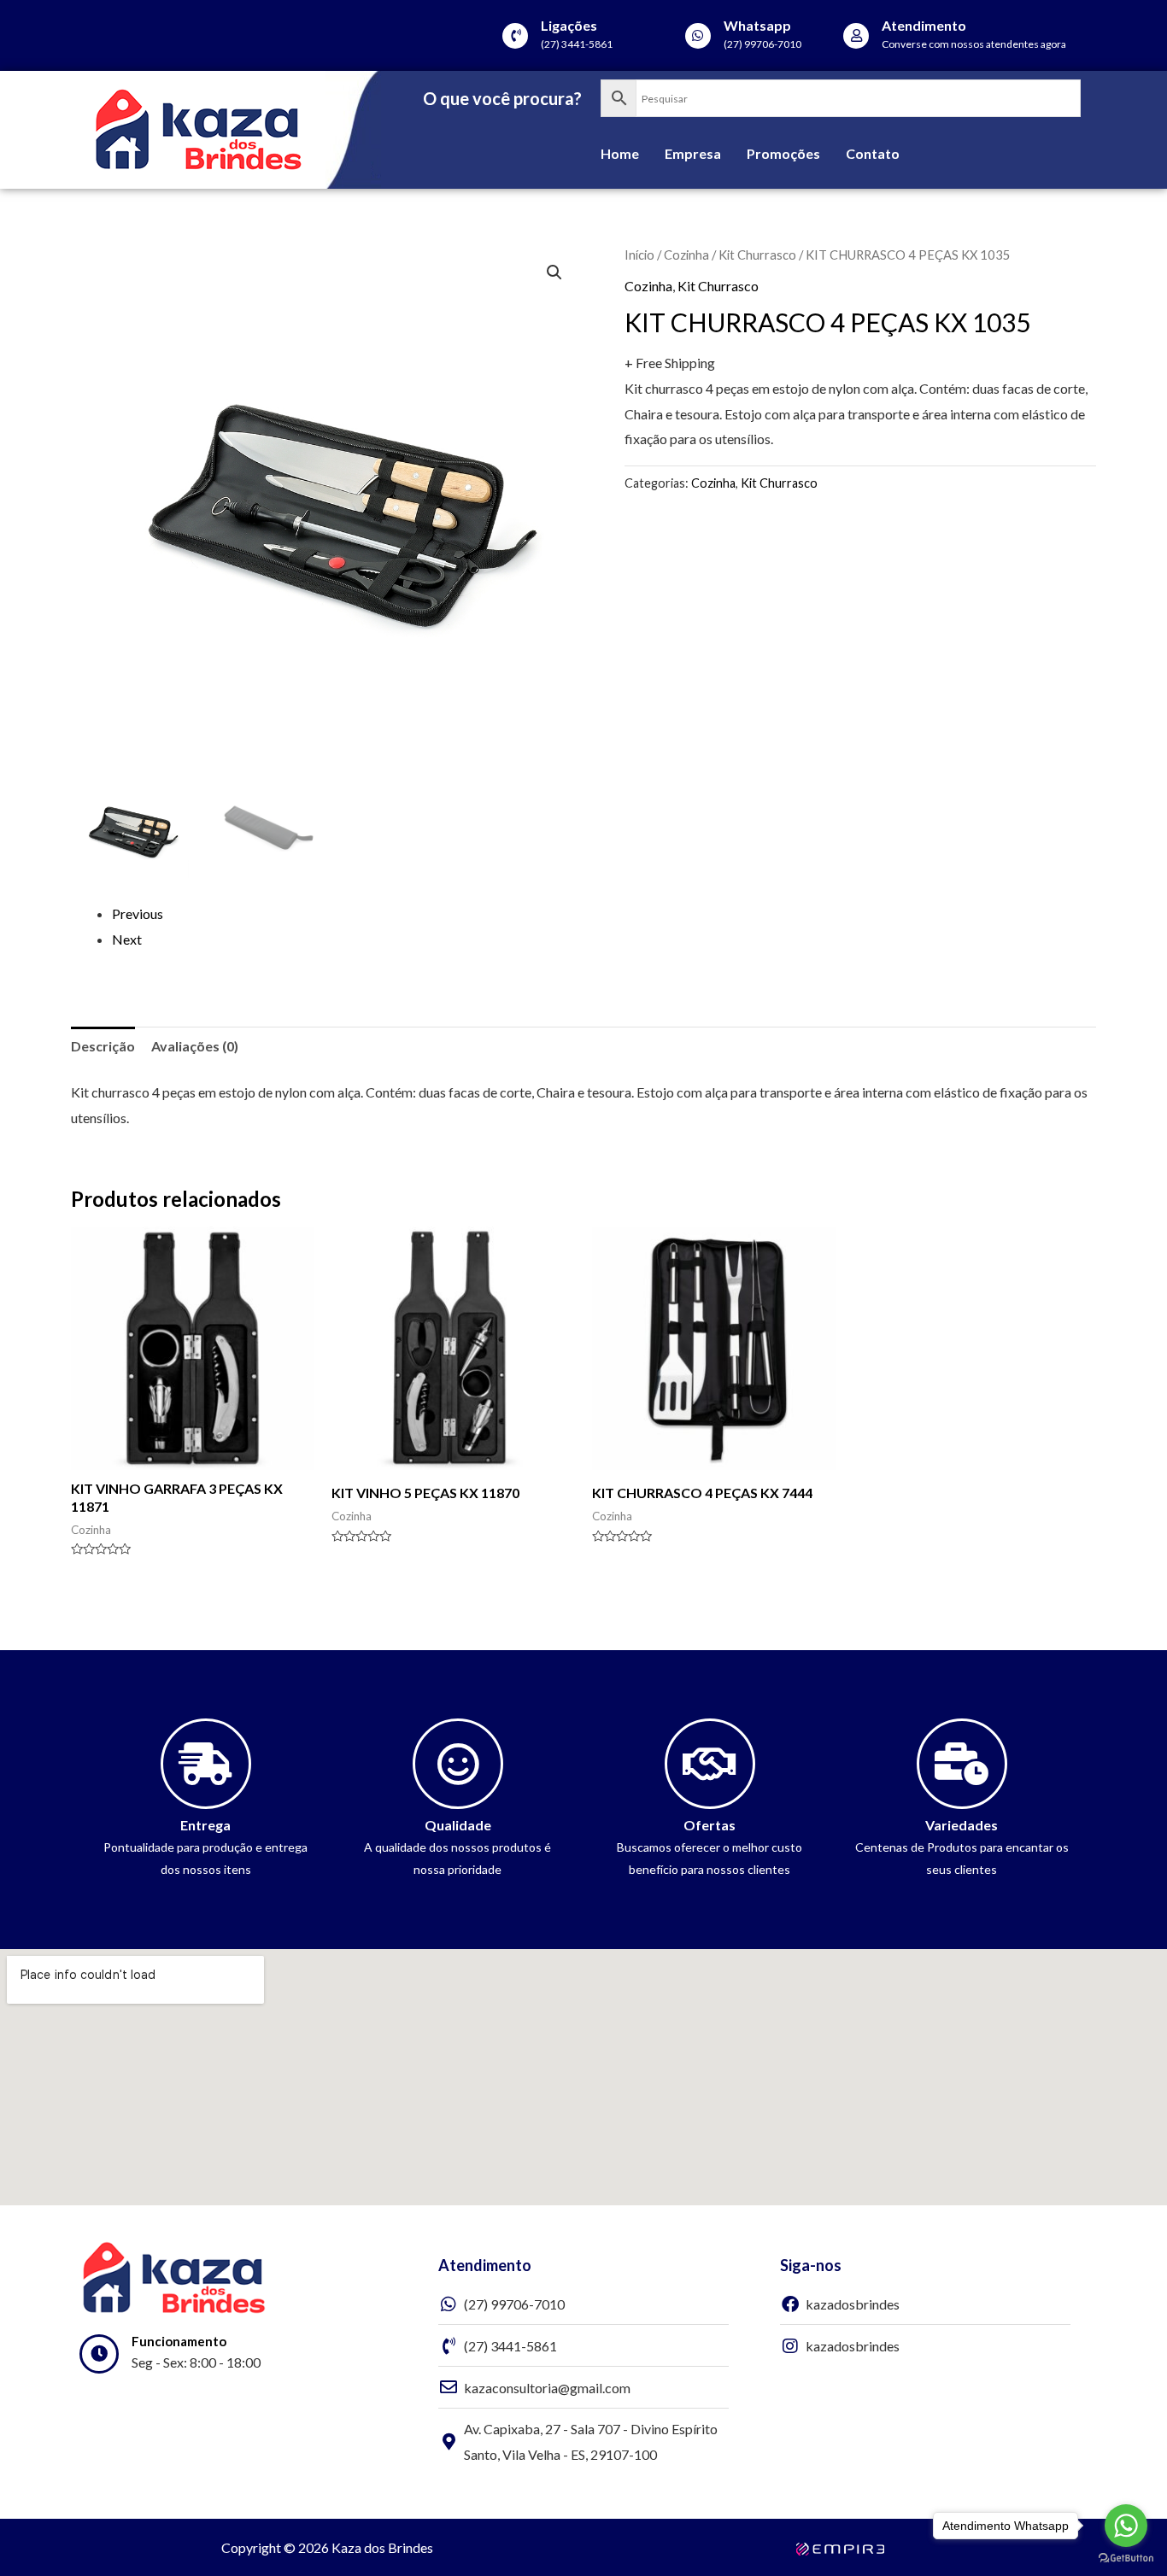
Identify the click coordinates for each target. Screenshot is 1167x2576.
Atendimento (924, 25)
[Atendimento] (856, 36)
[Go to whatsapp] (1126, 2526)
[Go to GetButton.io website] (1126, 2558)
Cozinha (686, 255)
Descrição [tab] (103, 1046)
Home (620, 153)
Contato (873, 153)
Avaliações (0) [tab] (195, 1046)
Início (639, 255)
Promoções (783, 153)
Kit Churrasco (757, 255)
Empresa (693, 153)
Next (127, 939)
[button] (554, 272)
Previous (138, 913)
